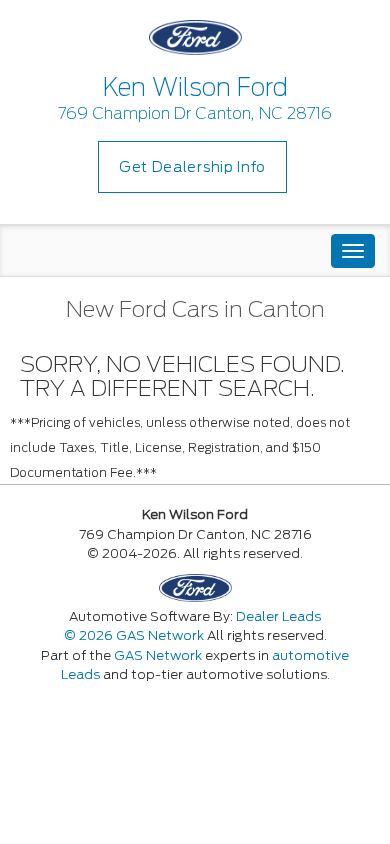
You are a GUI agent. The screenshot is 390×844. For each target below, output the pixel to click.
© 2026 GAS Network (134, 635)
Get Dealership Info (192, 167)
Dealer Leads (278, 616)
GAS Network (158, 655)
